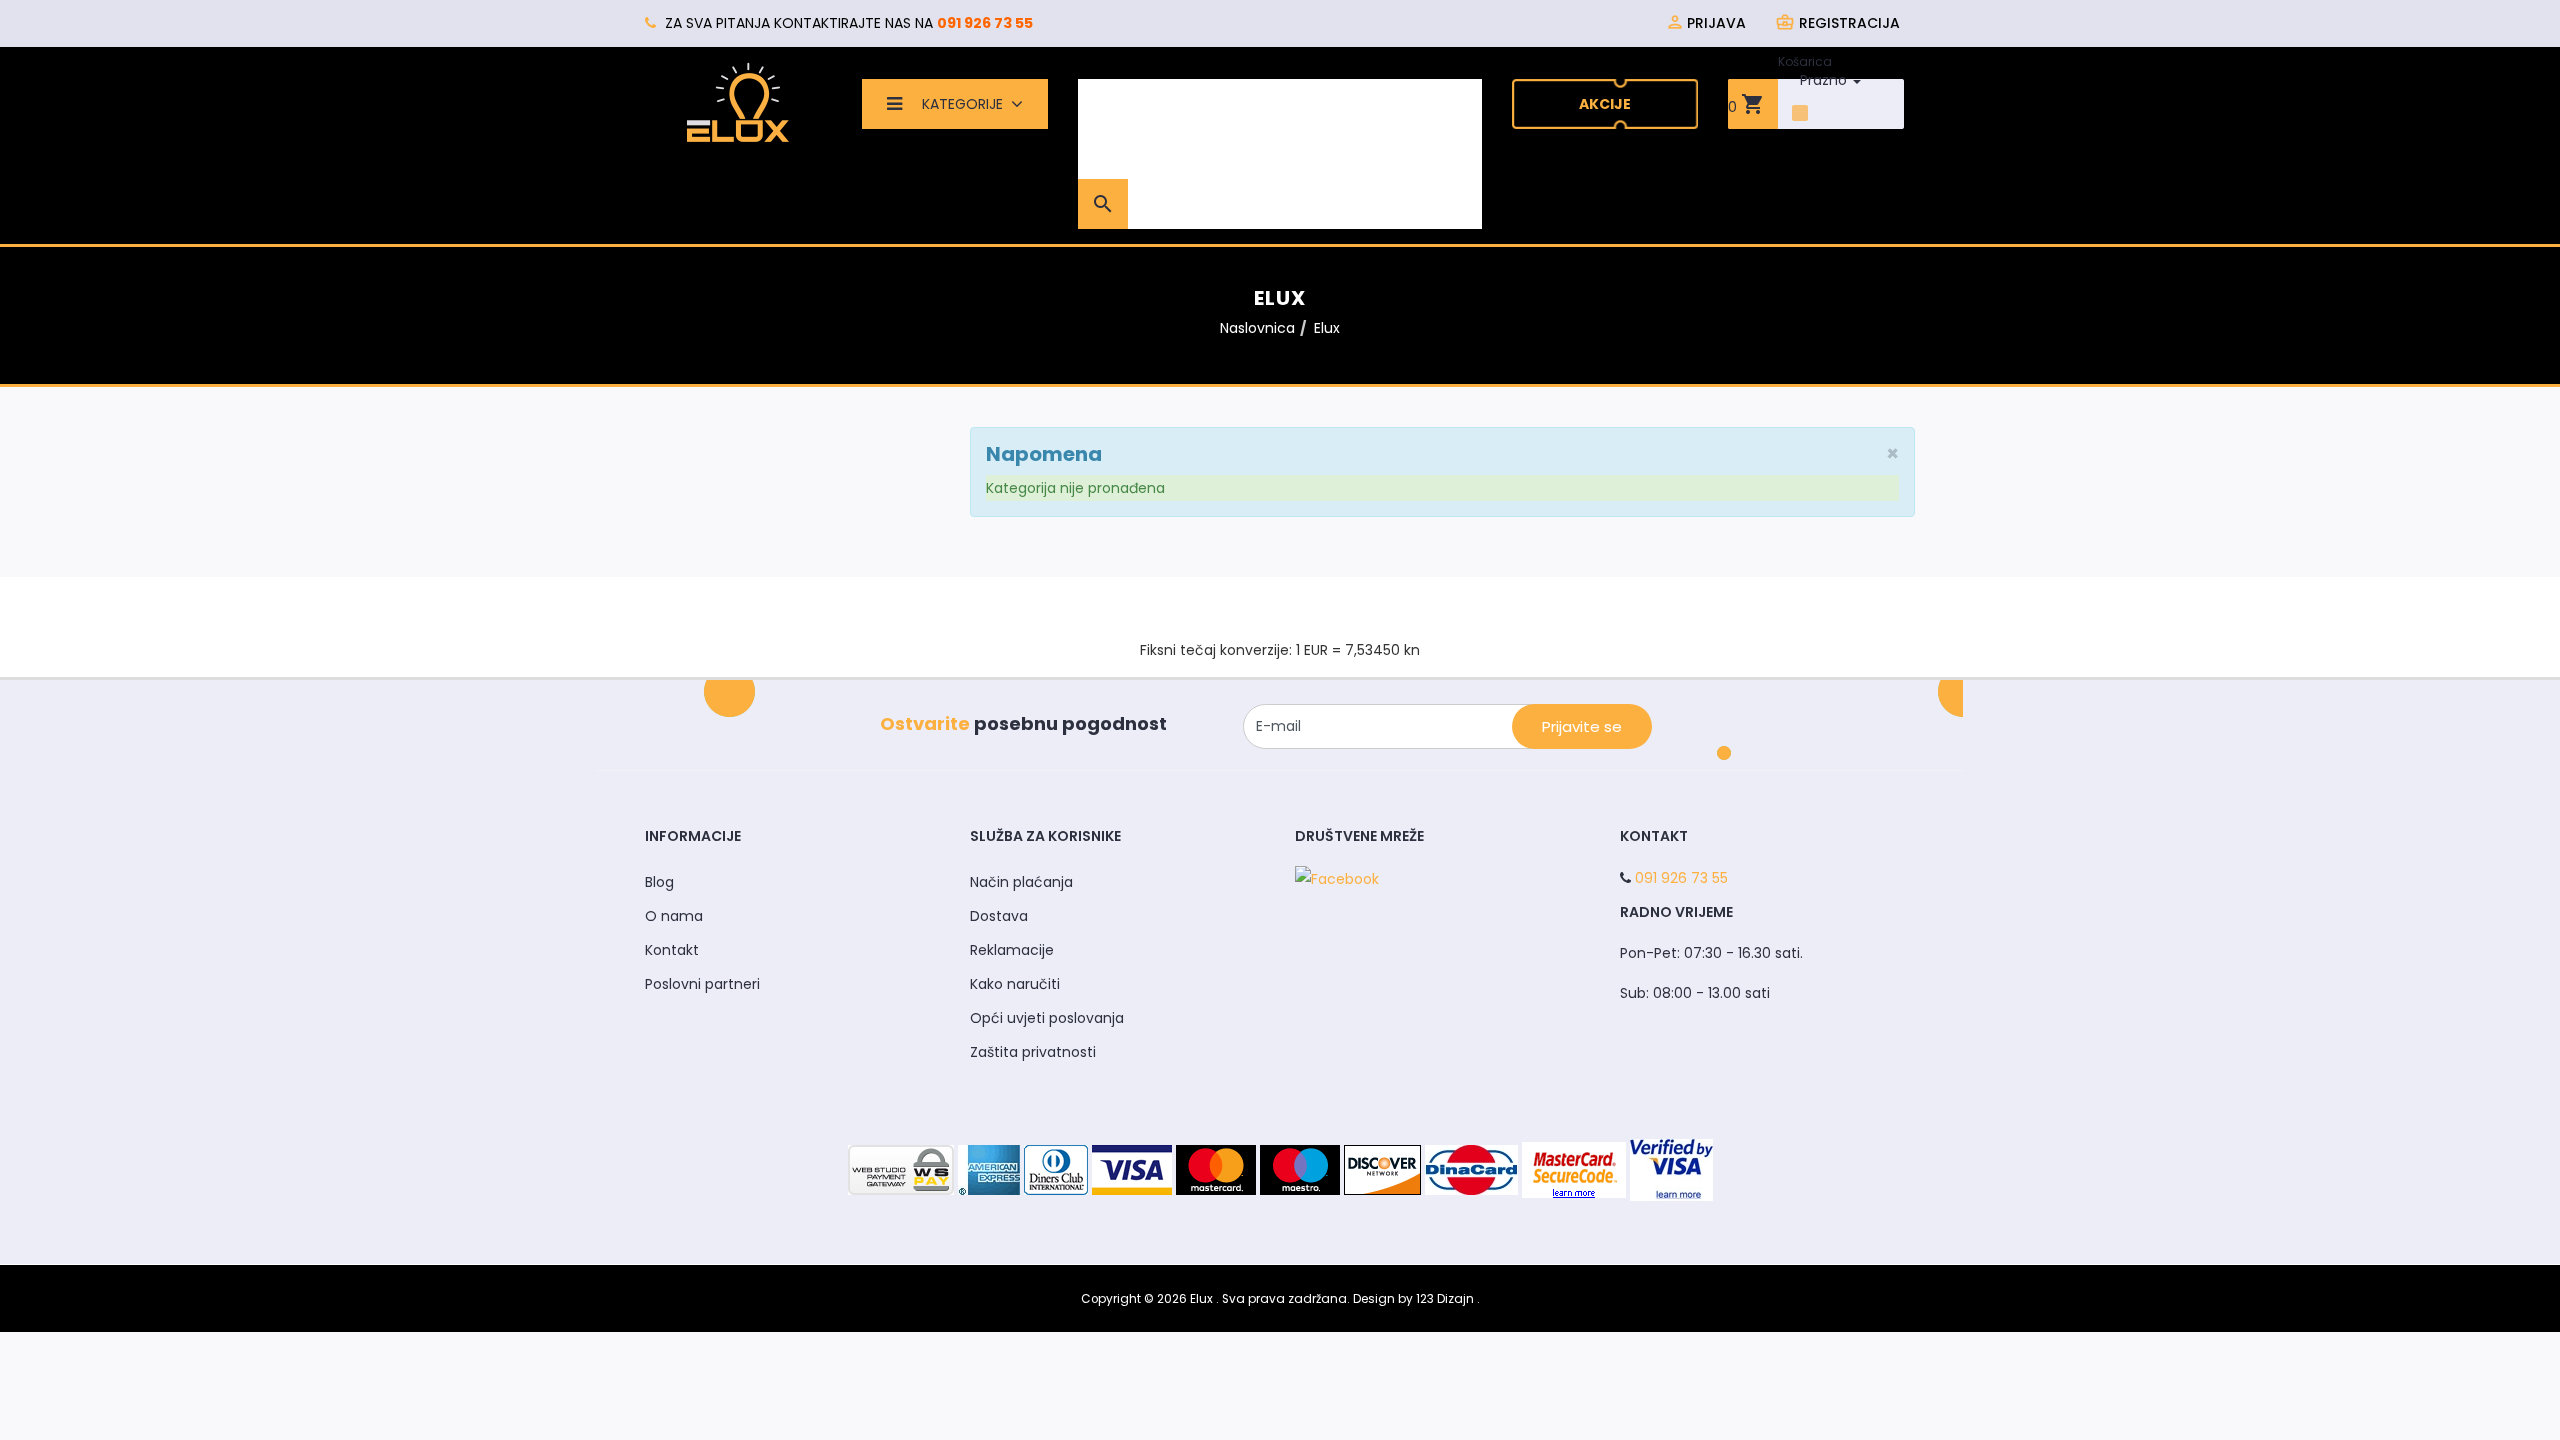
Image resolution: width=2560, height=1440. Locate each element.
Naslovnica (1257, 328)
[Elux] (738, 102)
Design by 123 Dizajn (1415, 1299)
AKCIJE (1605, 104)
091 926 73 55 (985, 23)
